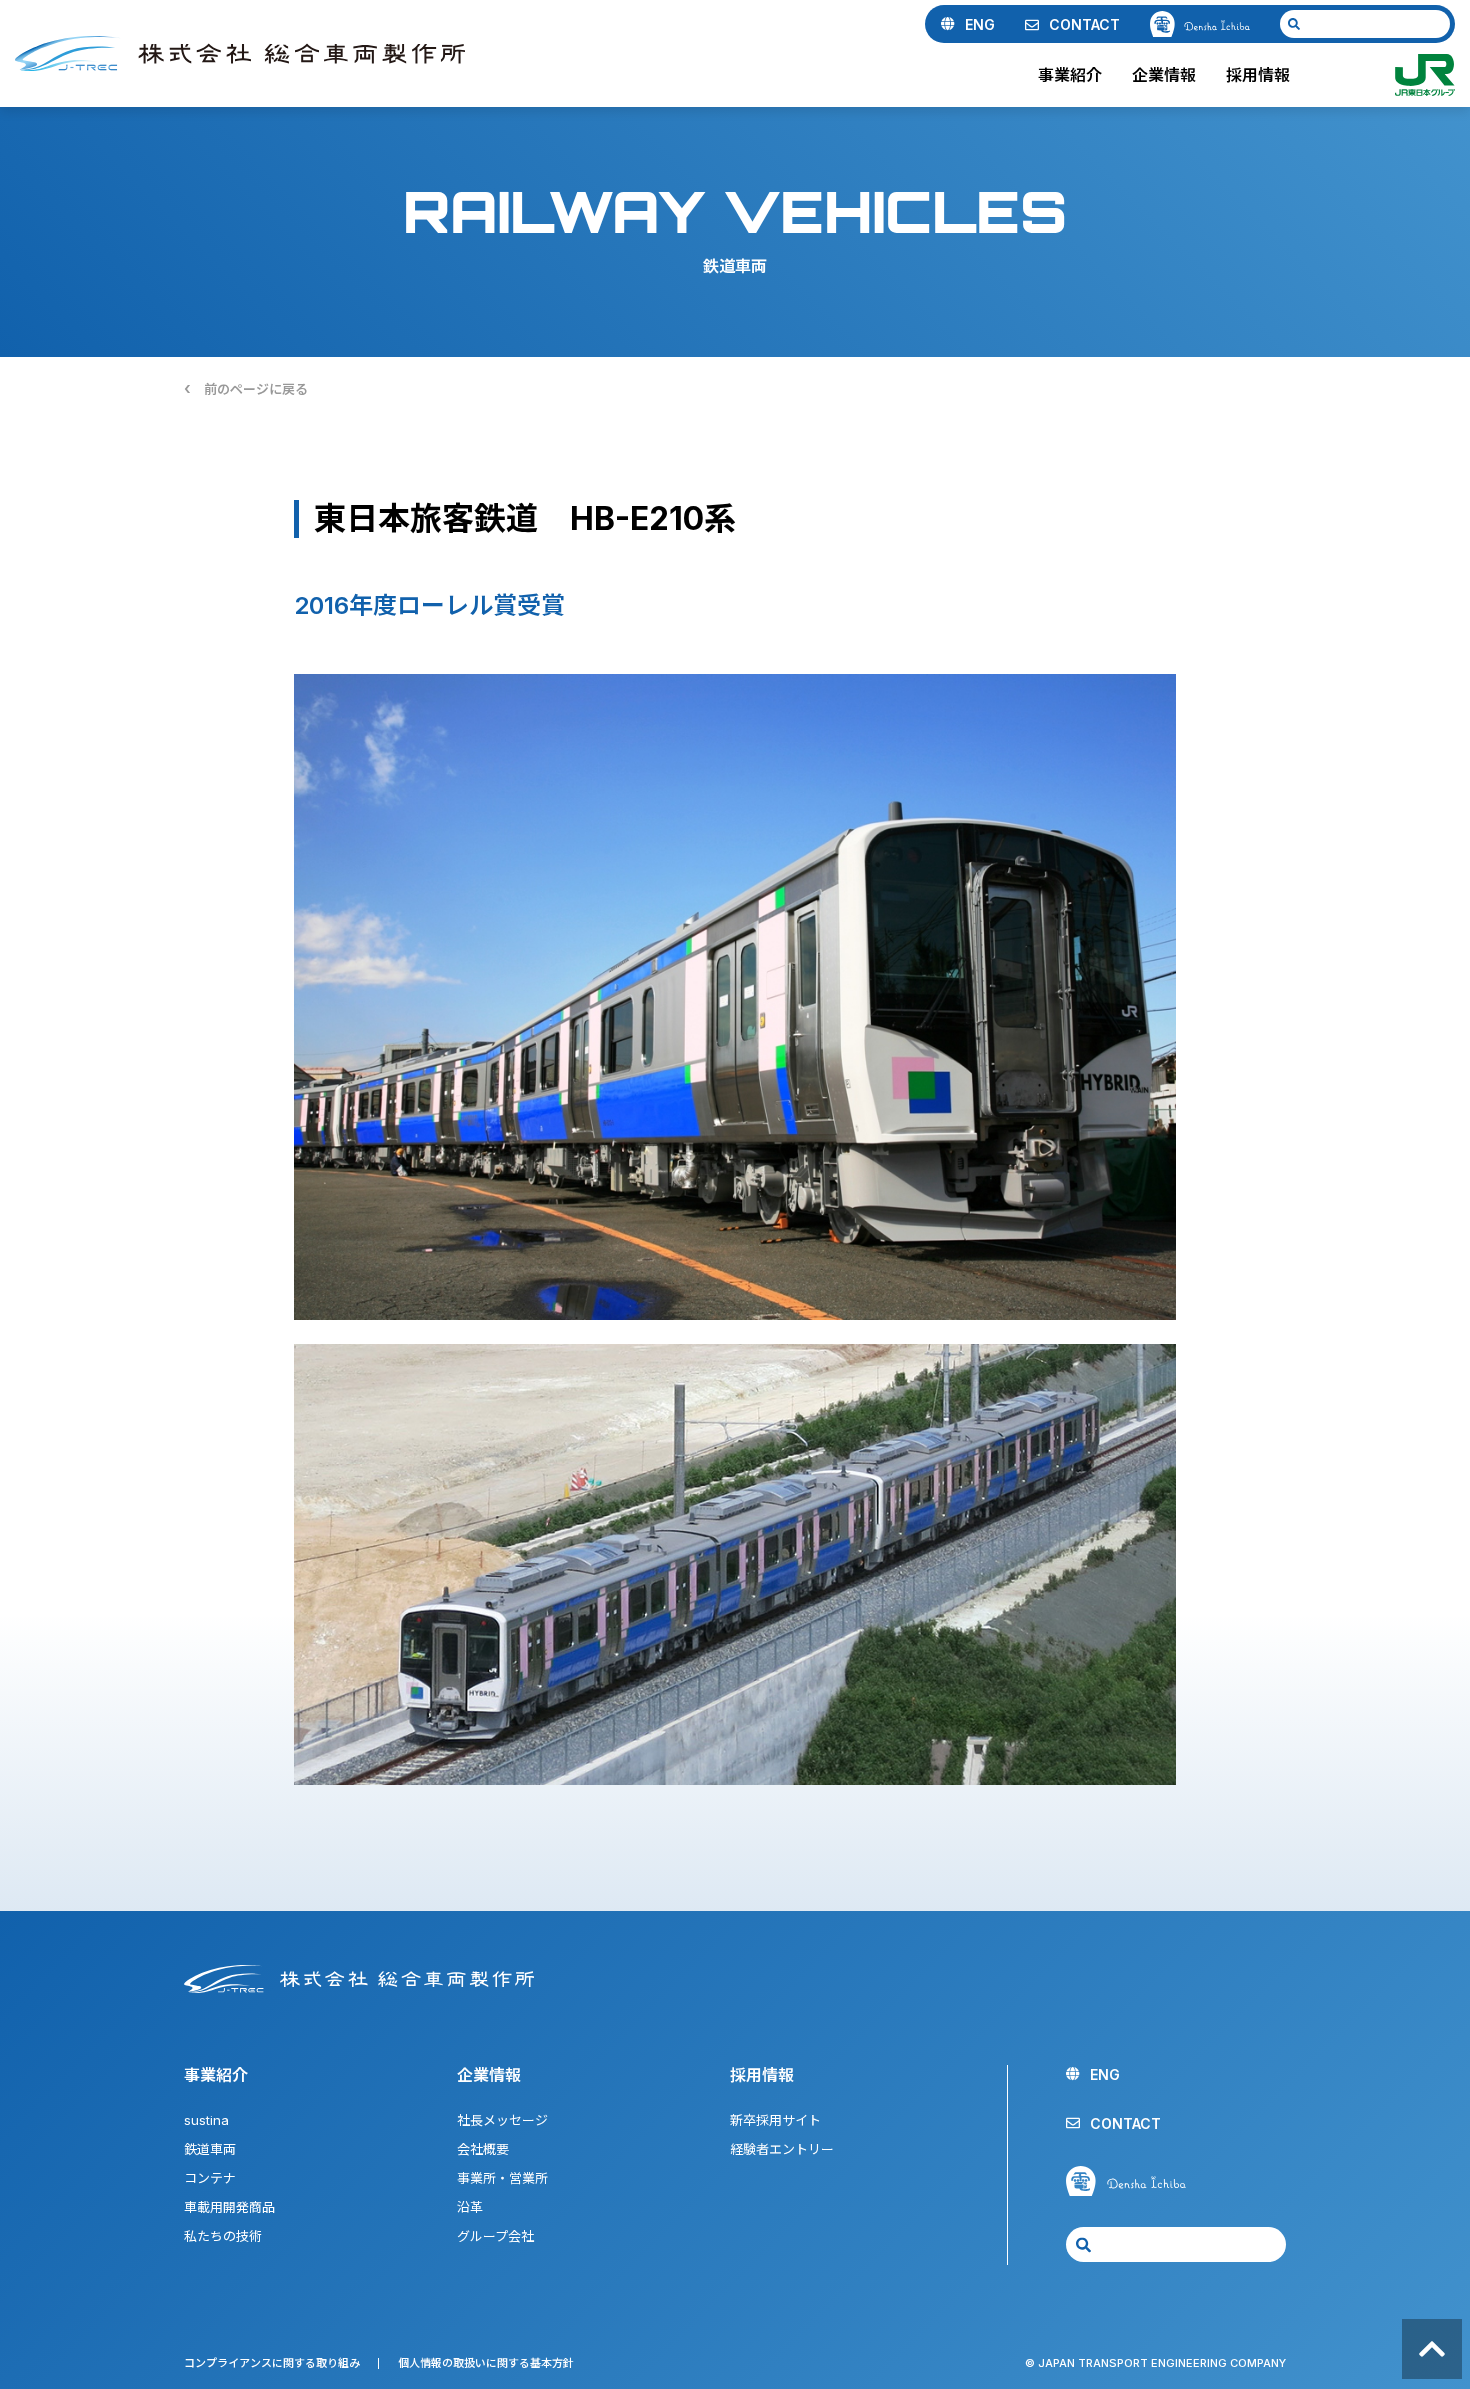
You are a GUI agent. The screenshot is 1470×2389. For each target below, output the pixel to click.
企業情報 (1164, 75)
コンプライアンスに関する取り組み (272, 2363)
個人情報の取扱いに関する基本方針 (486, 2363)
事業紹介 (1070, 75)
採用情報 (1258, 75)
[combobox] (1365, 24)
